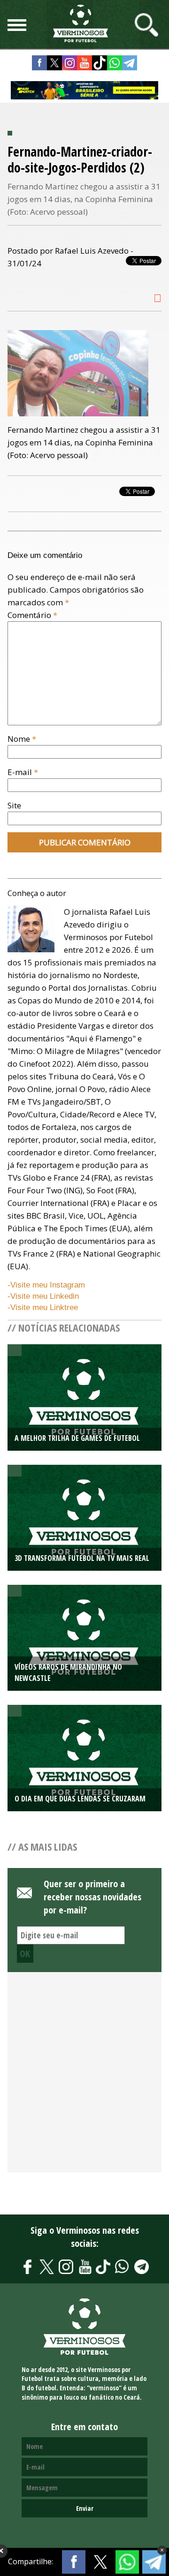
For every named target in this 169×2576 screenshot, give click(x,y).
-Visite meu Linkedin (43, 1296)
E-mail (23, 772)
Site (14, 805)
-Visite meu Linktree (43, 1307)
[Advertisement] (84, 2077)
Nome (22, 739)
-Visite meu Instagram (46, 1285)
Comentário (32, 615)
